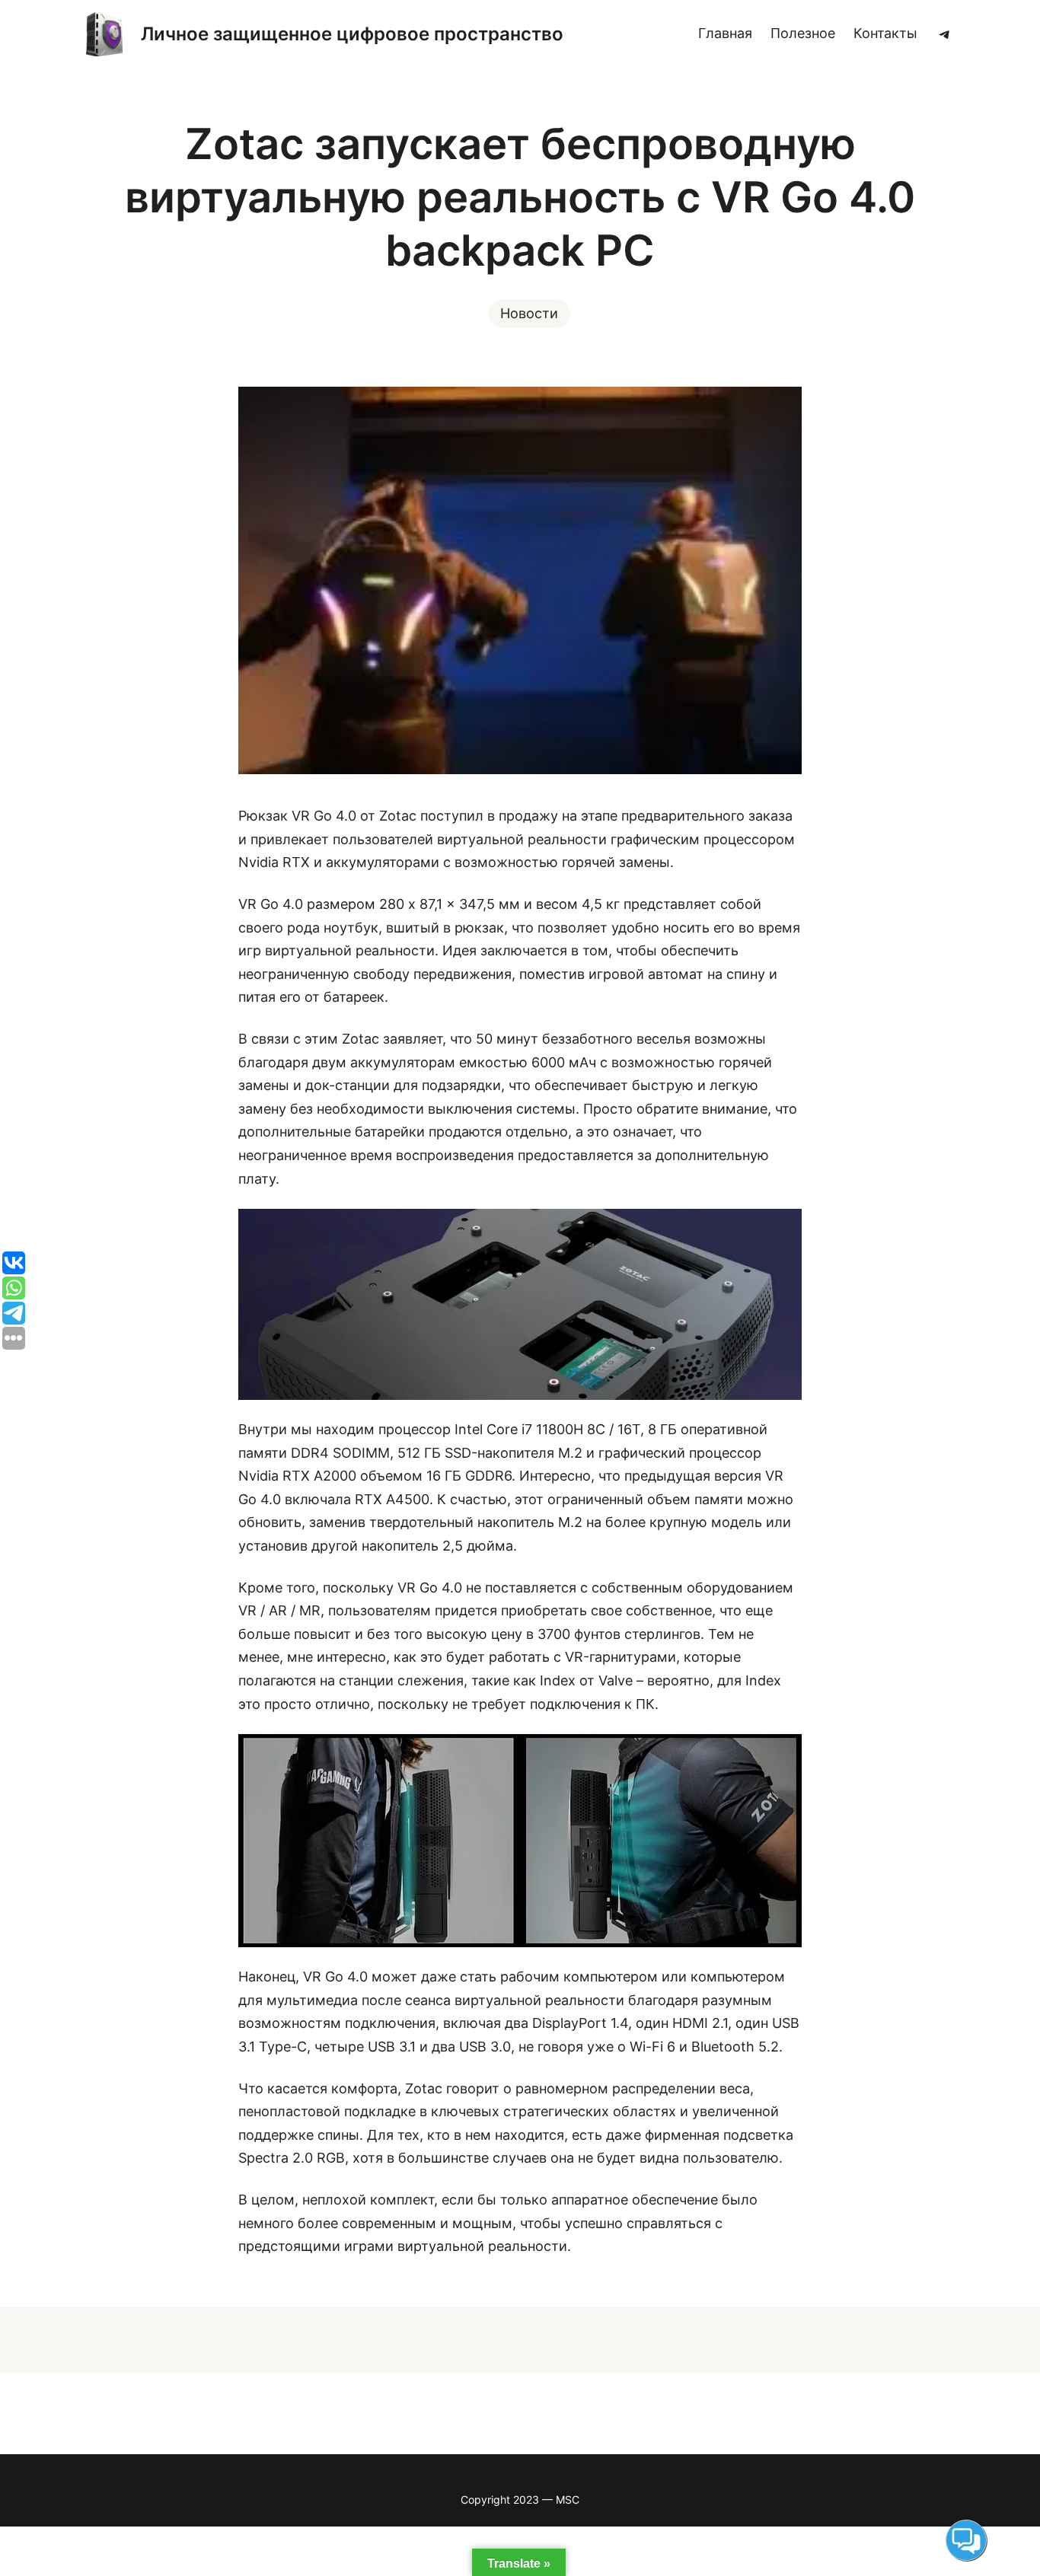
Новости (529, 313)
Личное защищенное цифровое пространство (352, 34)
